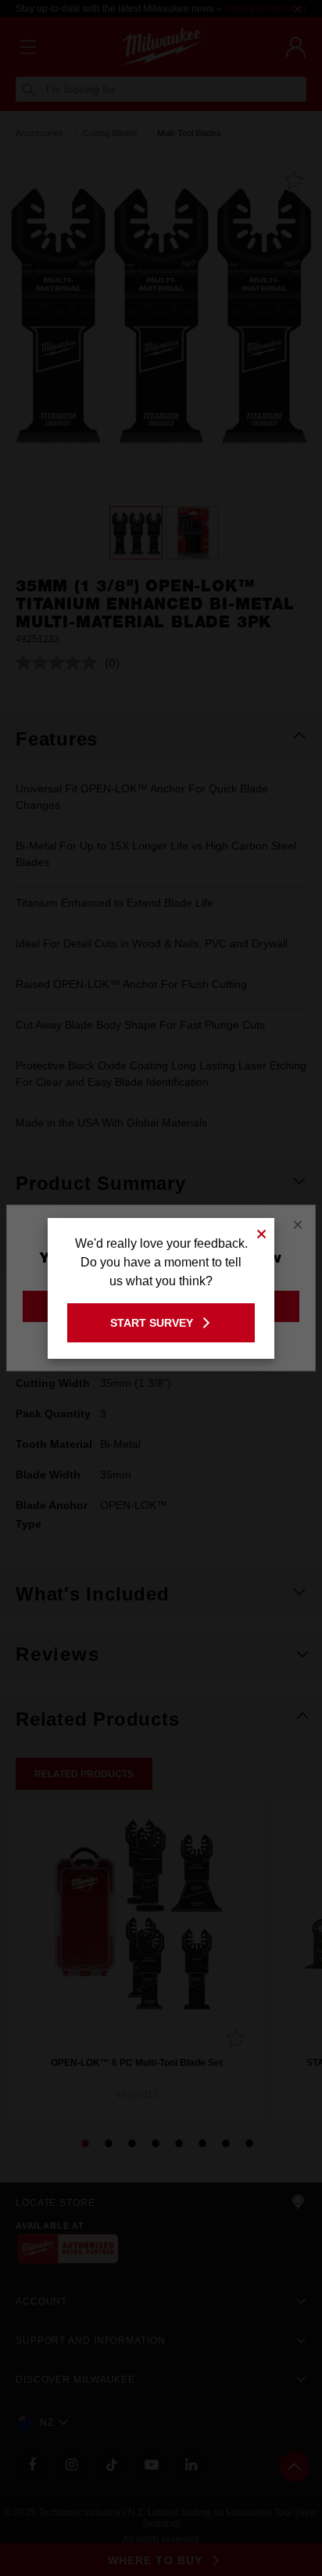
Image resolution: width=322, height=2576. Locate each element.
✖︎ (262, 1232)
